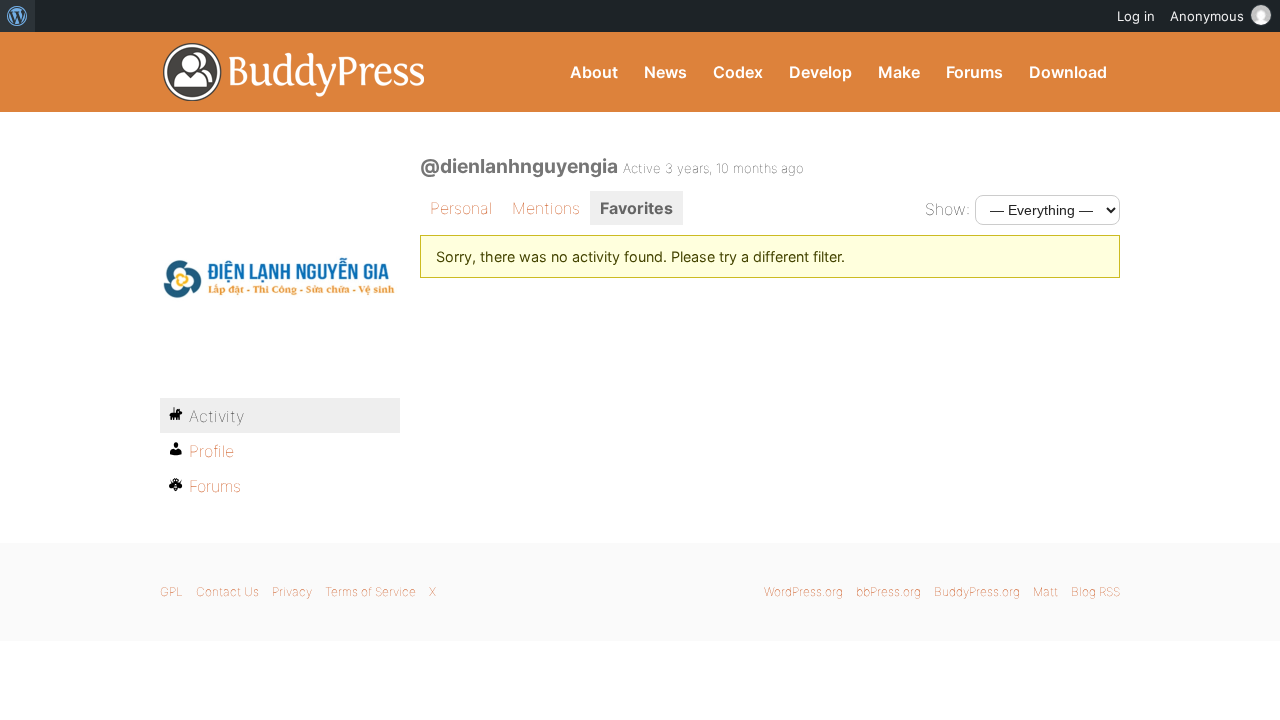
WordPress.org (803, 591)
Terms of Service (370, 591)
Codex (738, 72)
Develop (820, 72)
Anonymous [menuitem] (1207, 16)
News (665, 72)
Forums (974, 72)
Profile (211, 451)
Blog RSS (1095, 591)
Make (899, 72)
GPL (171, 591)
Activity (216, 416)
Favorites (636, 208)
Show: (947, 209)
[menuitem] (17, 16)
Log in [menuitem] (1136, 16)
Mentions (546, 208)
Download (1068, 72)
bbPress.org (888, 591)
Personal (461, 208)
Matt (1045, 591)
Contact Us (227, 591)
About (594, 72)
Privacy (292, 591)
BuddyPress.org (294, 72)
